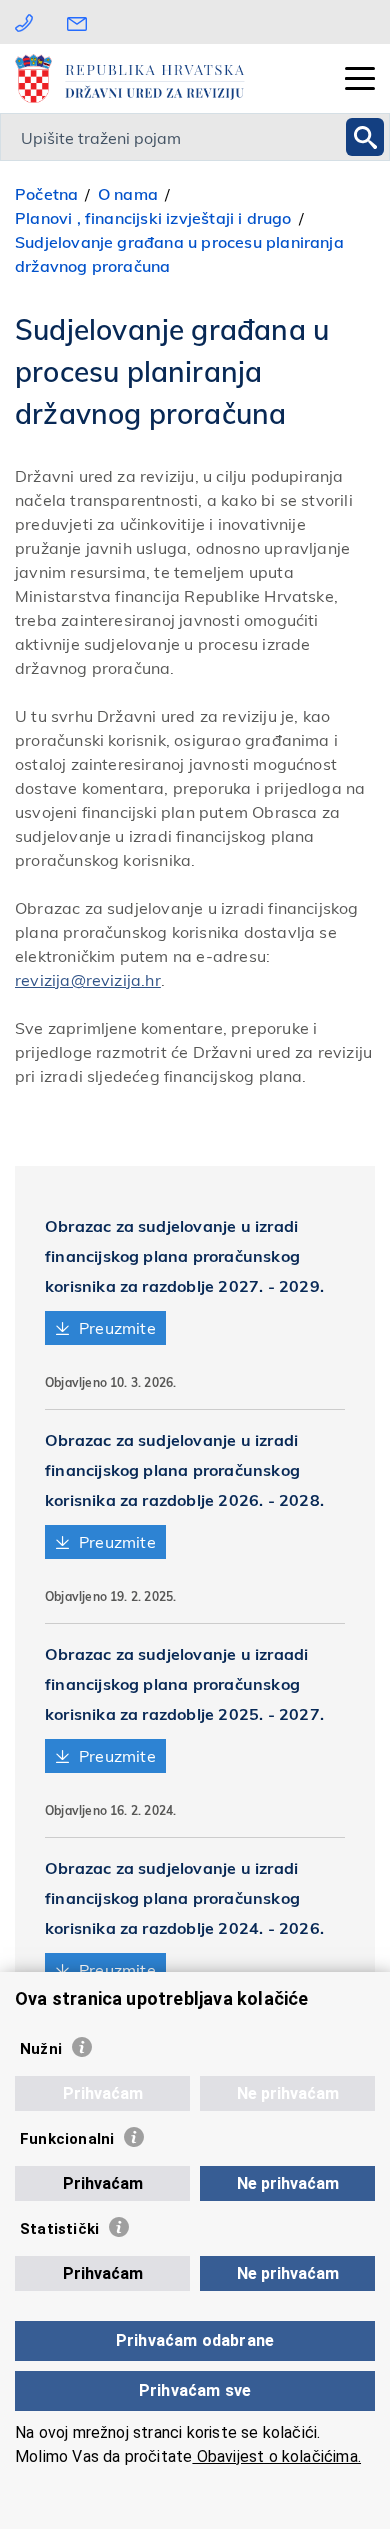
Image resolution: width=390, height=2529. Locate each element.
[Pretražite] (365, 137)
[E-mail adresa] (82, 21)
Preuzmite (117, 1327)
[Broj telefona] (24, 21)
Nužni (41, 2049)
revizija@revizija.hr (88, 979)
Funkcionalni (67, 2139)
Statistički (59, 2229)
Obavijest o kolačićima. (276, 2456)
